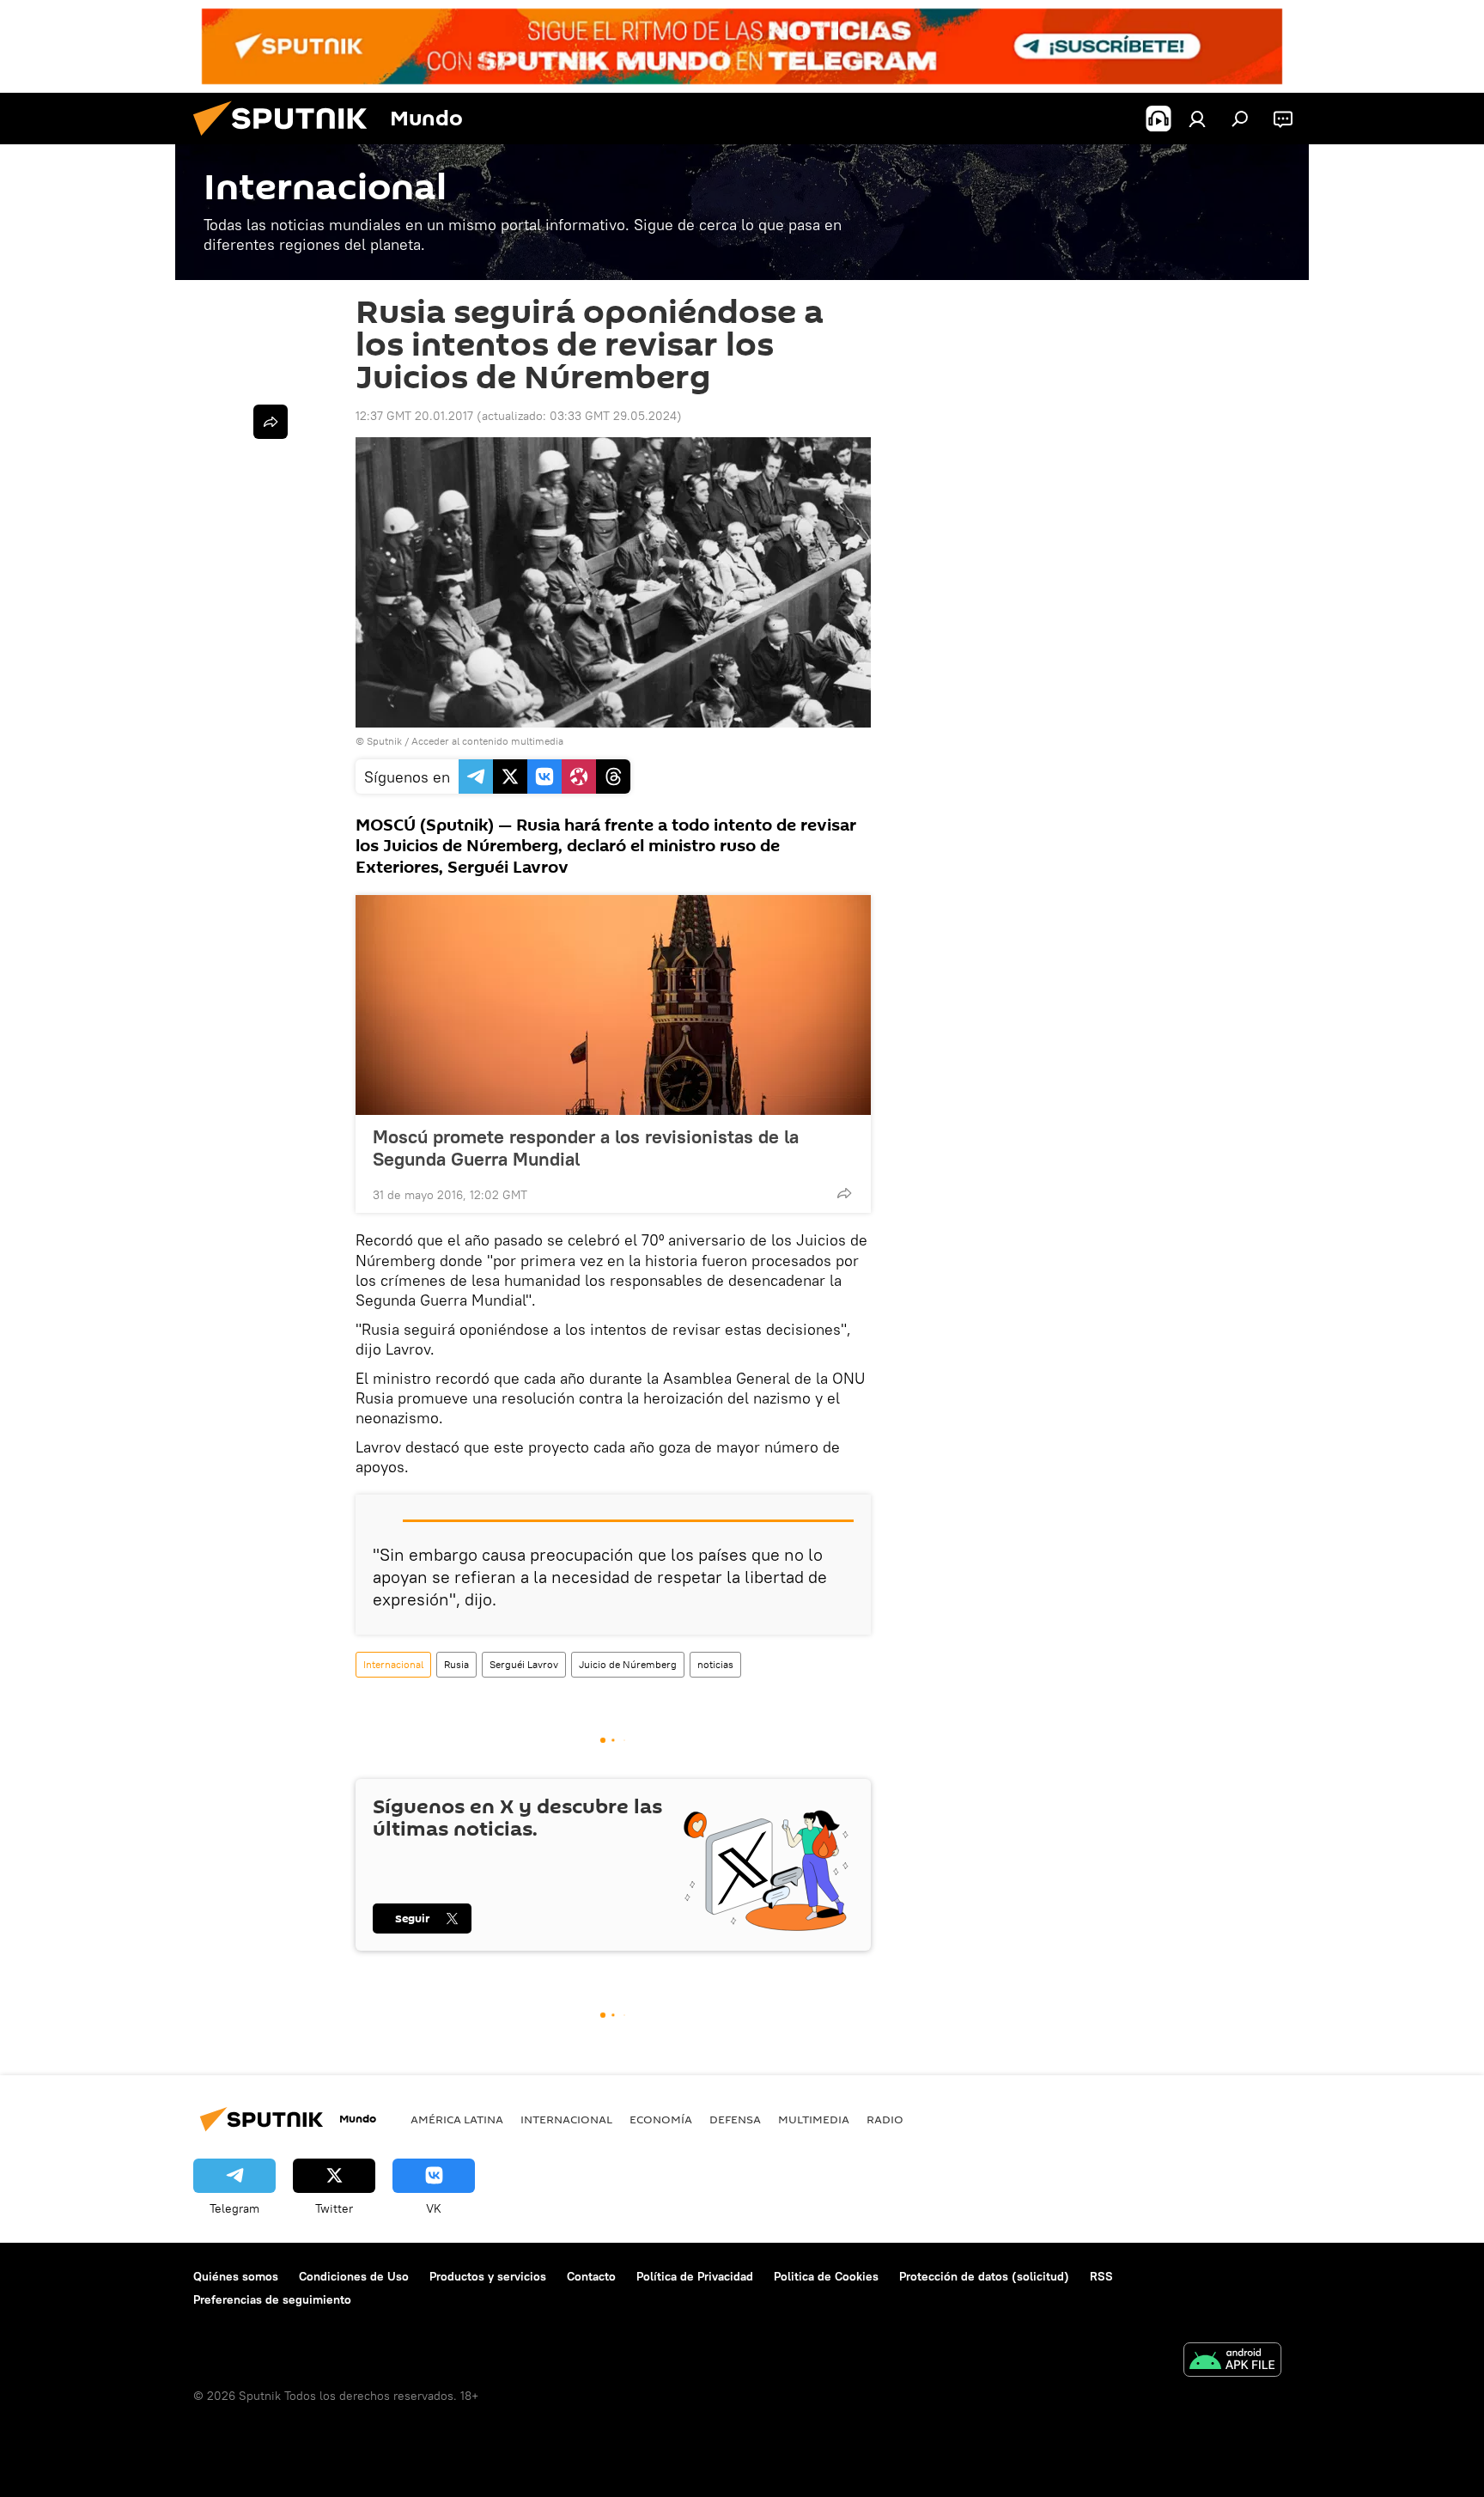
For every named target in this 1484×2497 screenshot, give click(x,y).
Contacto (591, 2276)
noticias (715, 1664)
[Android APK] (1232, 2362)
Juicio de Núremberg (628, 1664)
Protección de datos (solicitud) (984, 2276)
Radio (885, 2119)
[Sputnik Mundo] (287, 140)
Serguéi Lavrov (524, 1664)
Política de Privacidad (695, 2276)
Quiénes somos (236, 2276)
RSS (1101, 2276)
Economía (661, 2119)
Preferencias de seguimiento (272, 2299)
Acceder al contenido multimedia (487, 741)
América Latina (457, 2119)
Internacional (393, 1664)
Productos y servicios (488, 2276)
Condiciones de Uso (354, 2276)
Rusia (456, 1664)
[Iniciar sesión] (1197, 119)
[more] (844, 1193)
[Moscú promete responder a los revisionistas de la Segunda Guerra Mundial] (613, 1005)
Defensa (735, 2119)
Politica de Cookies (826, 2276)
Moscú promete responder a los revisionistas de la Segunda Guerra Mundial (586, 1148)
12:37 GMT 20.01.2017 (414, 416)
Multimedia (814, 2119)
